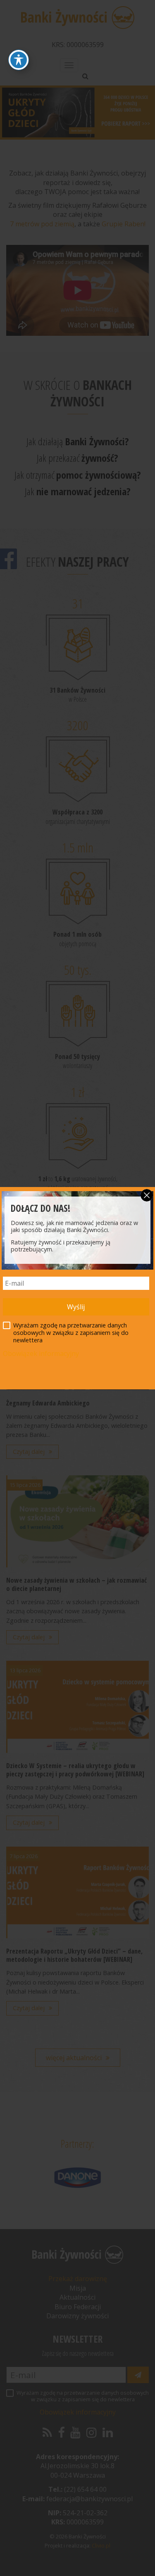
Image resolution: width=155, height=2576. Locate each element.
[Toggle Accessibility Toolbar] (19, 60)
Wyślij (76, 1307)
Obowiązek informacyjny (41, 1353)
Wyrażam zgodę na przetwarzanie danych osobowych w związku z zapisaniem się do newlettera (71, 1333)
